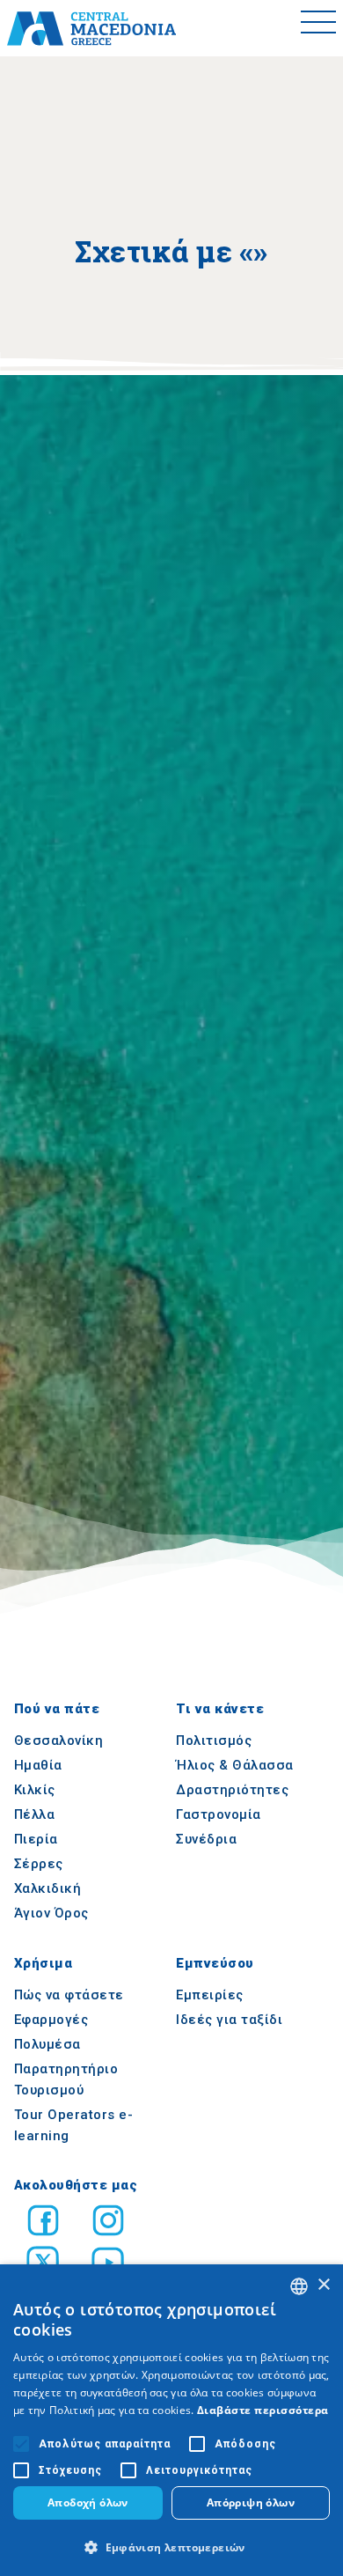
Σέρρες (39, 1865)
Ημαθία (38, 1766)
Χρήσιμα (44, 1963)
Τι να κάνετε (220, 1710)
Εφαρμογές (51, 2020)
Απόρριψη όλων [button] (251, 2502)
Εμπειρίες (210, 1995)
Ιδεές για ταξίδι (229, 2020)
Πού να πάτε (57, 1710)
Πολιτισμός (214, 1741)
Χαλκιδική (48, 1889)
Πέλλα (35, 1815)
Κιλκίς (35, 1791)
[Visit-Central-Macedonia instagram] (108, 2223)
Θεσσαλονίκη (59, 1741)
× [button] (323, 2285)
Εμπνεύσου (215, 1963)
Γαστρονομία (219, 1815)
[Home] (91, 28)
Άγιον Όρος (51, 1914)
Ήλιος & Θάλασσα (235, 1766)
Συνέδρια (206, 1840)
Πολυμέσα (47, 2044)
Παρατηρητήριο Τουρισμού (66, 2079)
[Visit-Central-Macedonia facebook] (43, 2223)
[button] (171, 2547)
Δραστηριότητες (232, 1791)
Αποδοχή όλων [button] (88, 2502)
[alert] (171, 2420)
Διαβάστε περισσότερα (263, 2410)
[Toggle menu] (318, 28)
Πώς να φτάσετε (69, 1995)
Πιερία (36, 1840)
